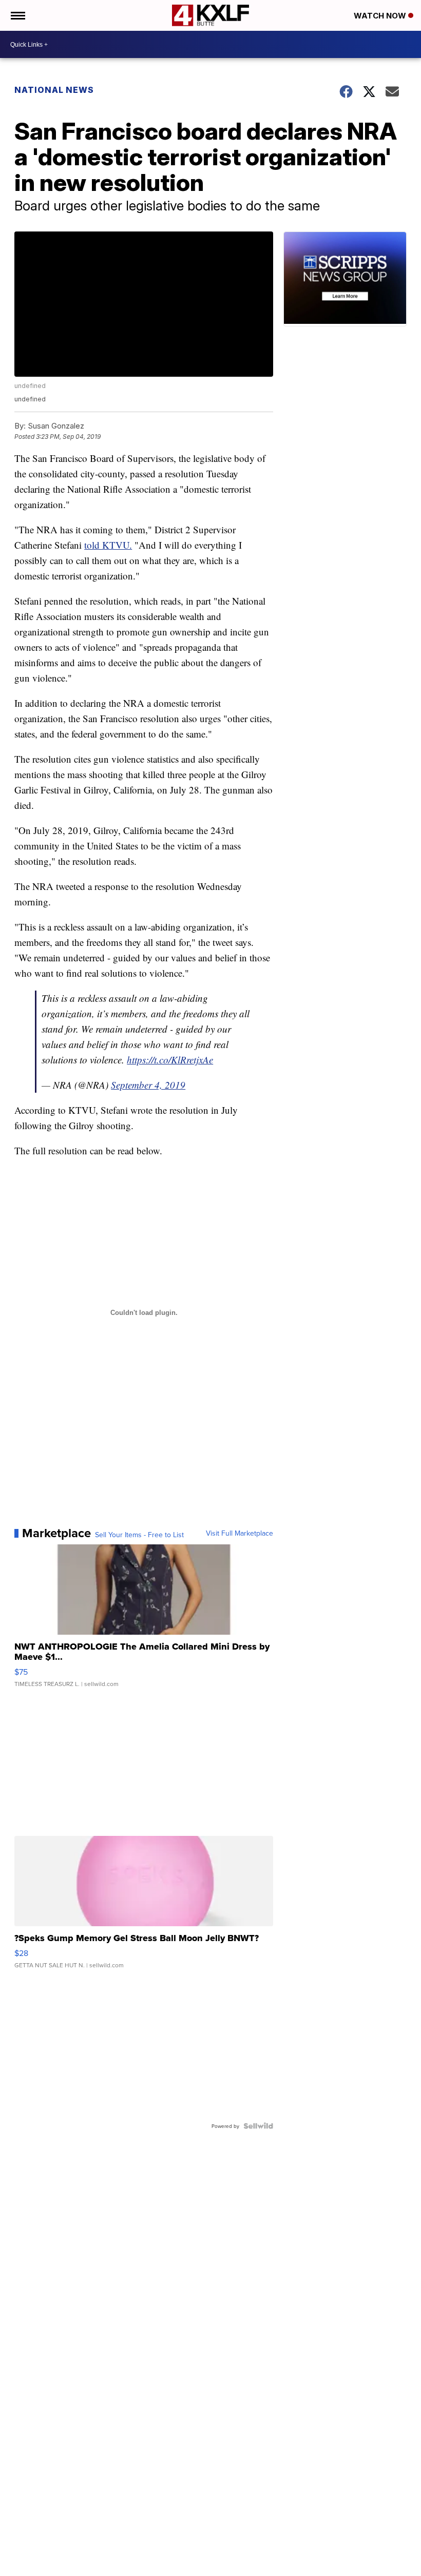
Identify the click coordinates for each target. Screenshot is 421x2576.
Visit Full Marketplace (240, 1533)
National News (54, 90)
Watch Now (381, 16)
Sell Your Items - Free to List (139, 1535)
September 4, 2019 (148, 1085)
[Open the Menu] (17, 15)
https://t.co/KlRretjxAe (170, 1060)
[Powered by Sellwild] (258, 2126)
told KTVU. (108, 545)
